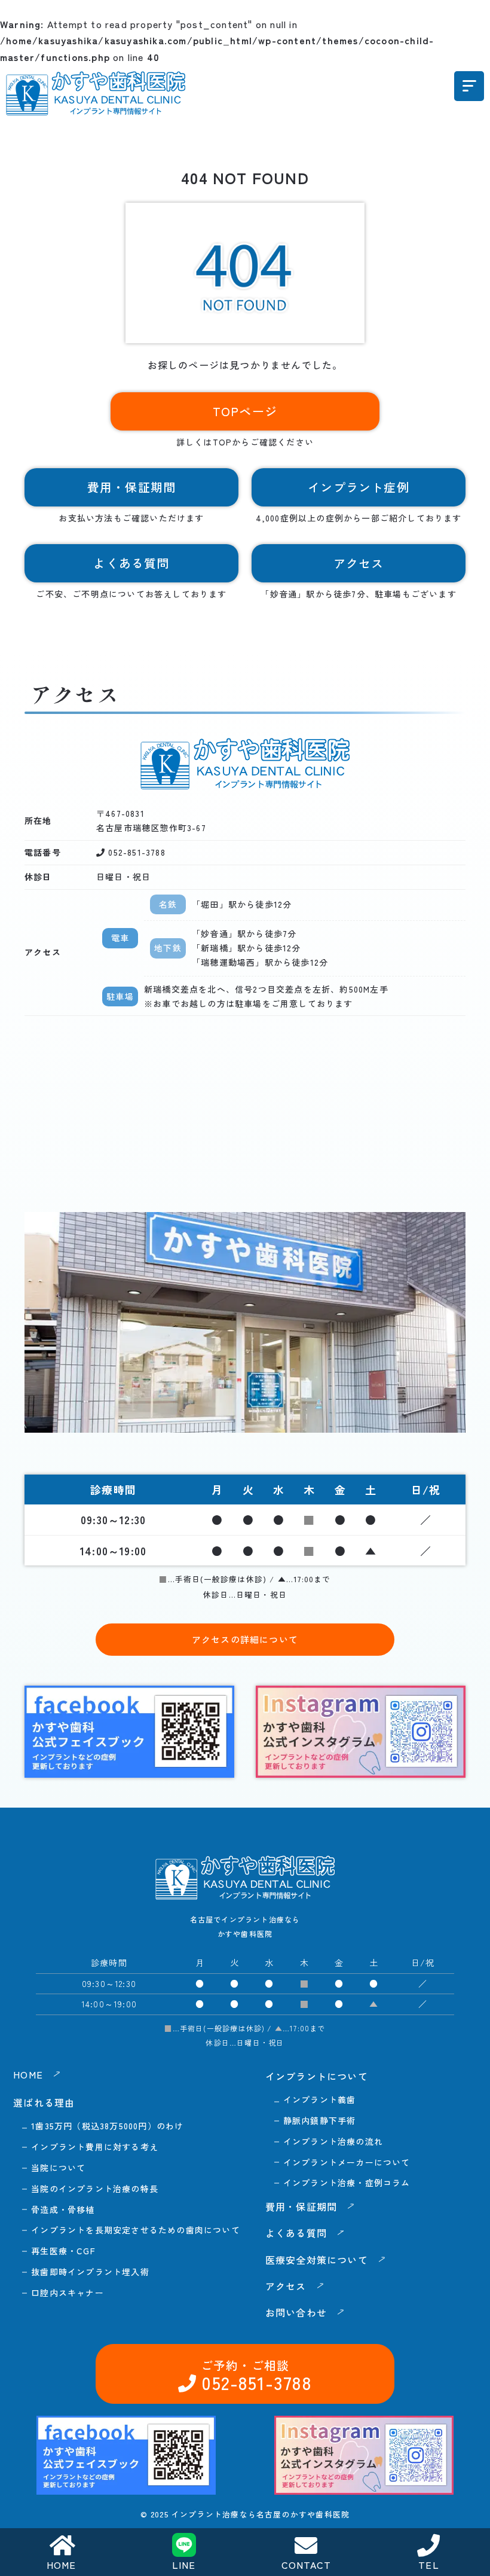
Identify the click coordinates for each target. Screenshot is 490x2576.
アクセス (359, 563)
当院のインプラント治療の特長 (95, 2189)
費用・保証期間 (131, 487)
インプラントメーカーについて (347, 2162)
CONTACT (306, 2565)
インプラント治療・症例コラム (347, 2183)
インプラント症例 (359, 487)
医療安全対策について (317, 2260)
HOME (62, 2565)
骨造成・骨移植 (63, 2209)
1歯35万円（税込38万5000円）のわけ (107, 2126)
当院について (58, 2168)
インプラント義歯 (320, 2099)
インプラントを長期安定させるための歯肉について (136, 2230)
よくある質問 (131, 563)
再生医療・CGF (63, 2251)
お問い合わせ (296, 2312)
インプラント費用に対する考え (95, 2147)
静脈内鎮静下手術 (320, 2120)
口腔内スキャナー (68, 2293)
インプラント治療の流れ (333, 2141)
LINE (184, 2565)
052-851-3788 (135, 852)
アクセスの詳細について (245, 1639)
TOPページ (245, 411)
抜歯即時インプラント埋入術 (90, 2272)
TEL (429, 2565)
